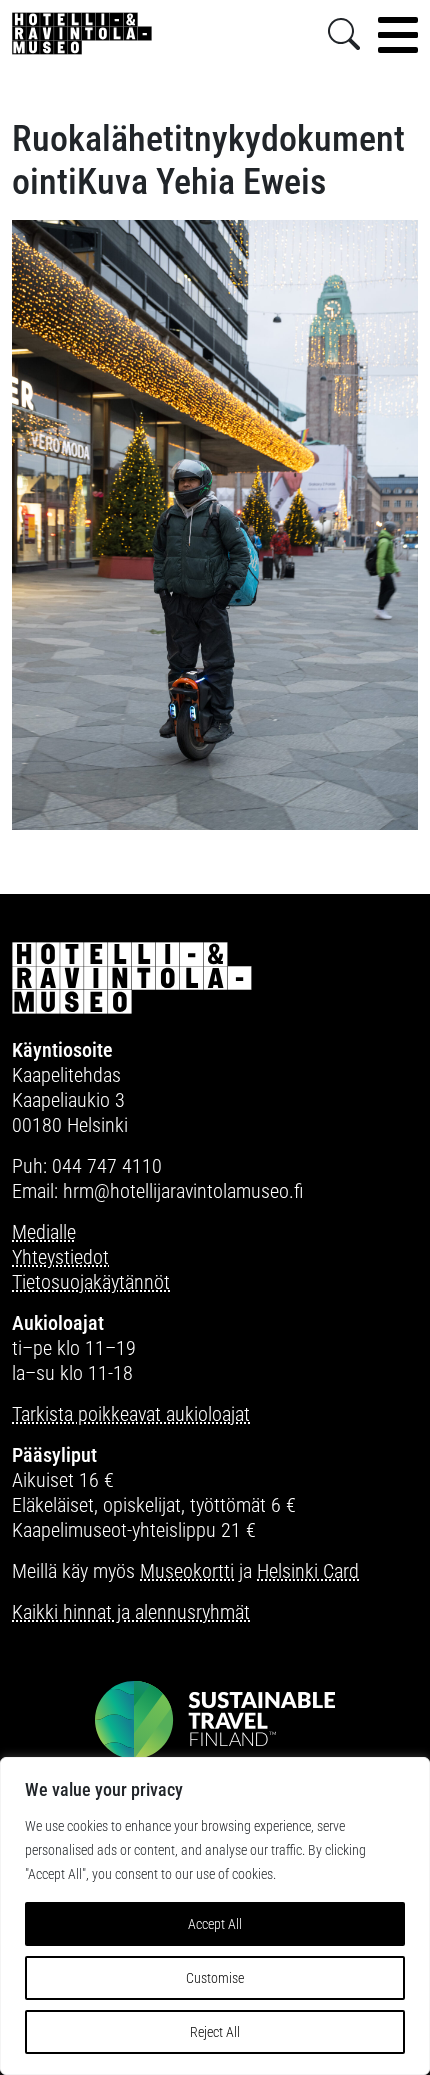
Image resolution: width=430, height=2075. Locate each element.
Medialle (44, 1232)
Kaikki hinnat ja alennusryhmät (131, 1612)
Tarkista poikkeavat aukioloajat (131, 1414)
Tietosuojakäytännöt (91, 1282)
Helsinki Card (308, 1571)
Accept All (215, 1924)
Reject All (215, 2032)
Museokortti (187, 1571)
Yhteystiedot (60, 1257)
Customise (215, 1978)
